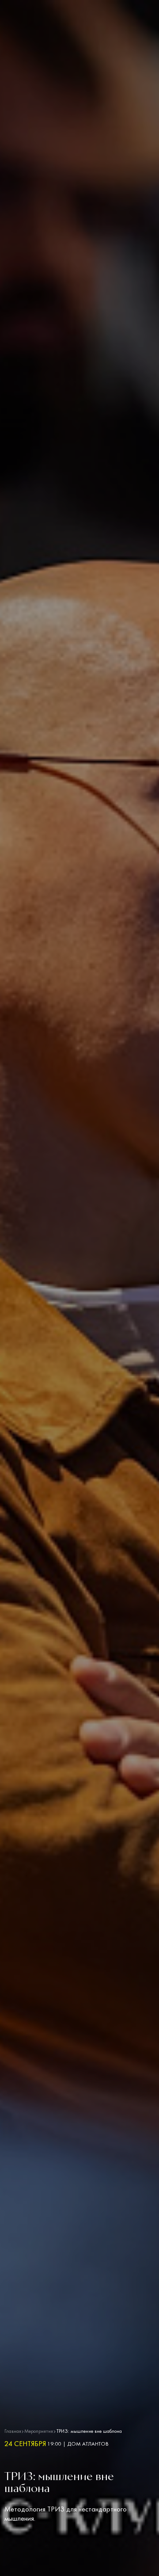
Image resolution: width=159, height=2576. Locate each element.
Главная (13, 2432)
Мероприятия (39, 2432)
